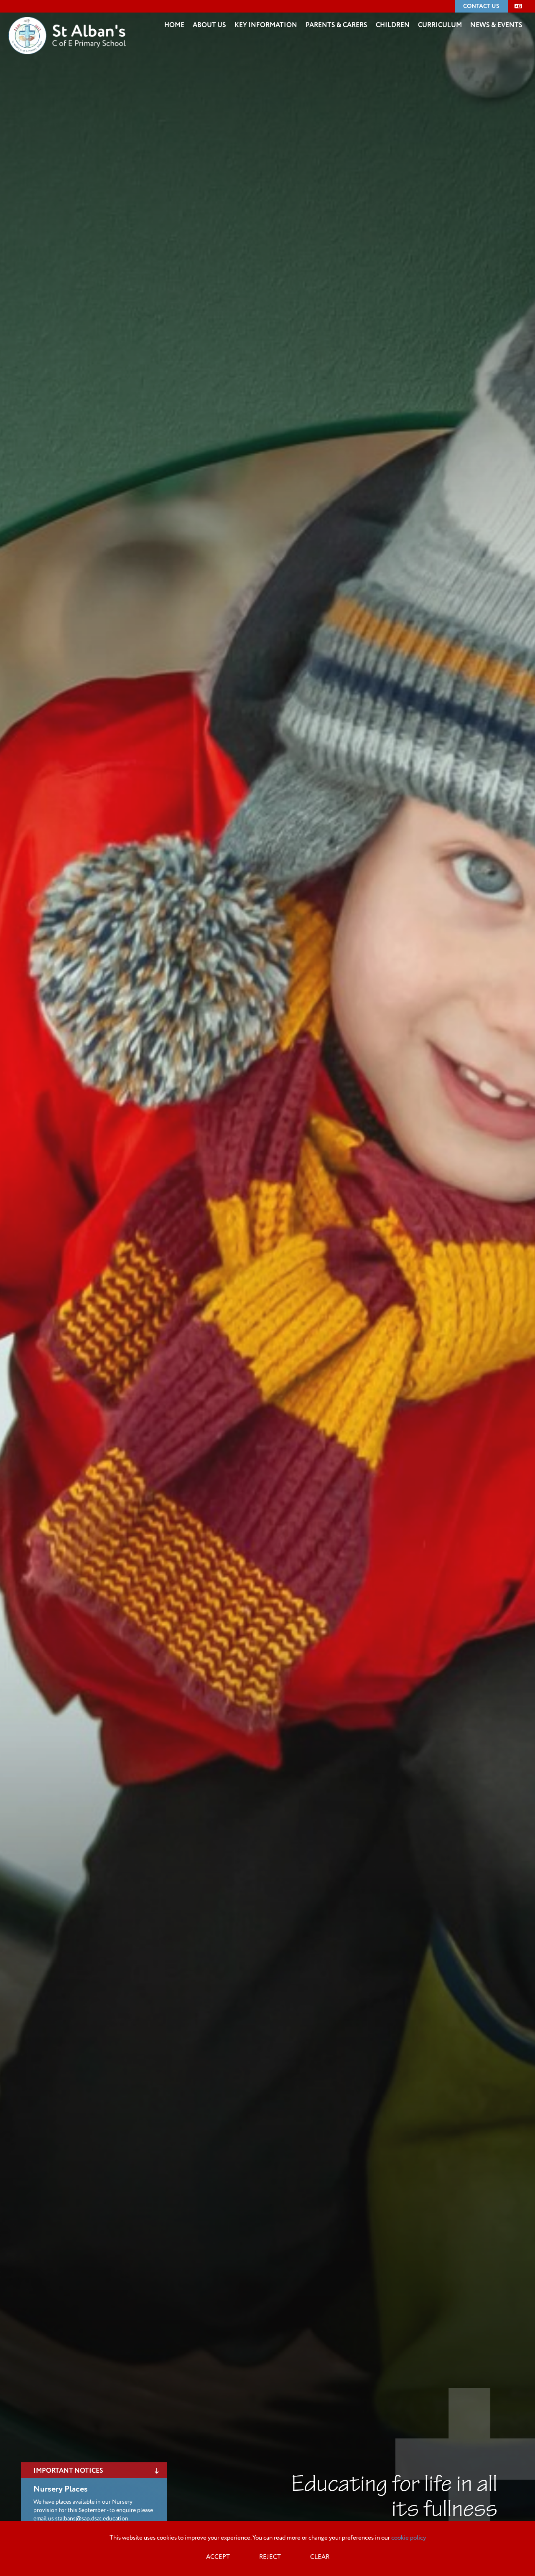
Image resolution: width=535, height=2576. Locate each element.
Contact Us (481, 6)
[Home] (67, 23)
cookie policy (409, 2538)
